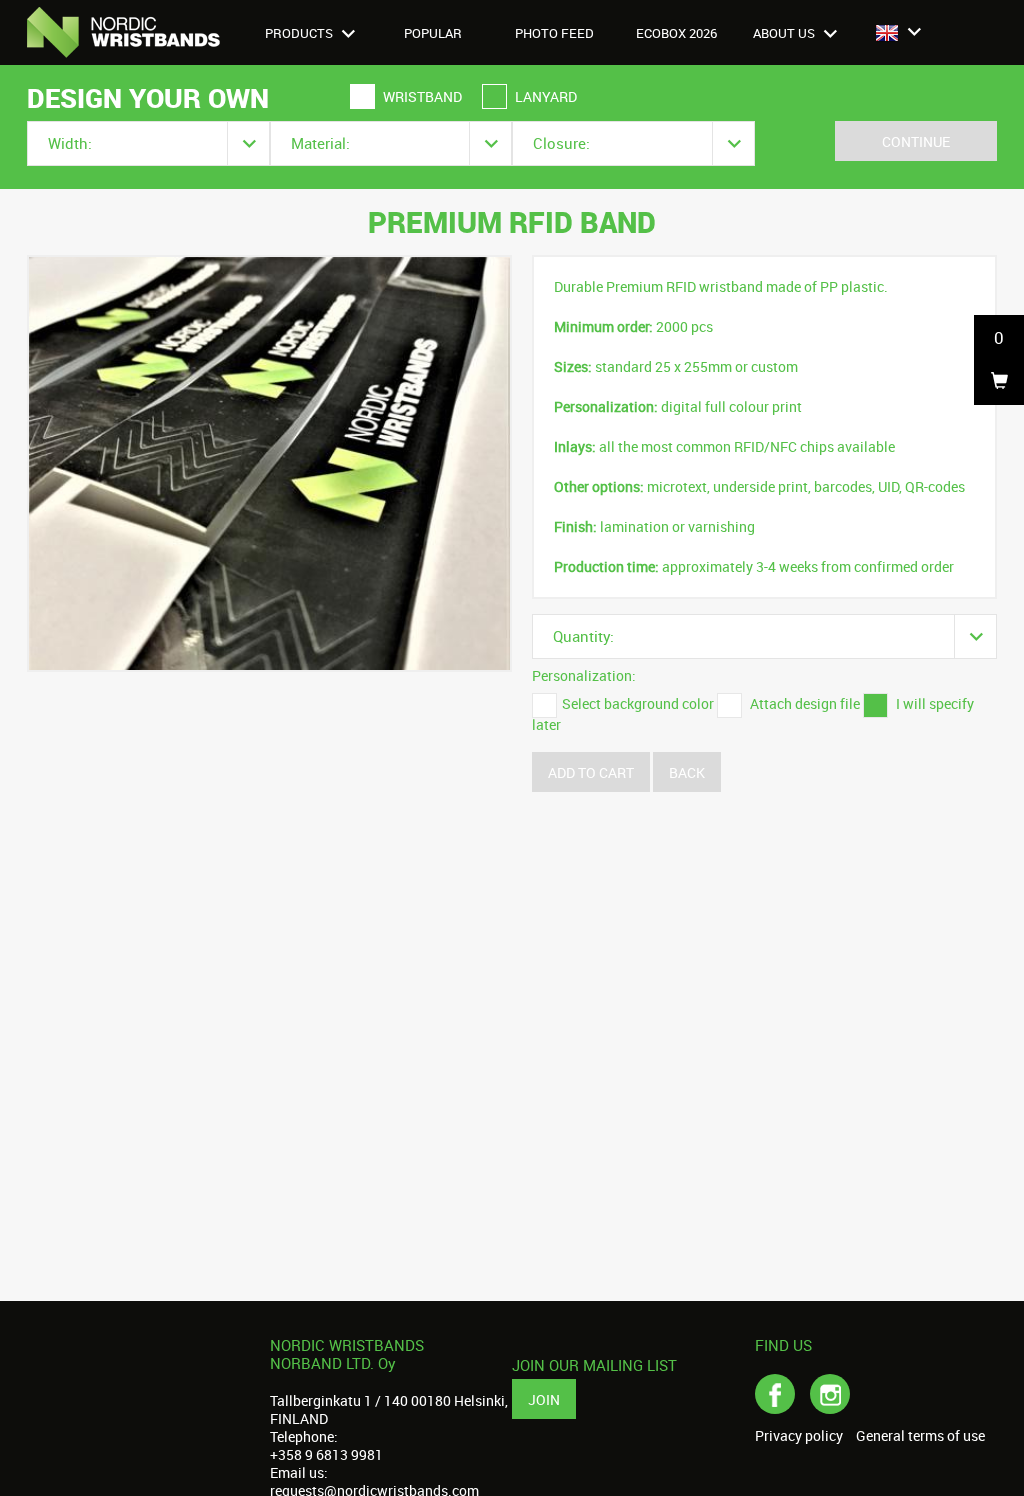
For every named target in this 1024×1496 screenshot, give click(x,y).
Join (544, 1399)
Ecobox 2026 (676, 33)
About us (785, 33)
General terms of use (920, 1436)
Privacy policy (799, 1436)
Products (300, 33)
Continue (916, 141)
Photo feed (554, 33)
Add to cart (591, 772)
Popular (433, 33)
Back (687, 772)
